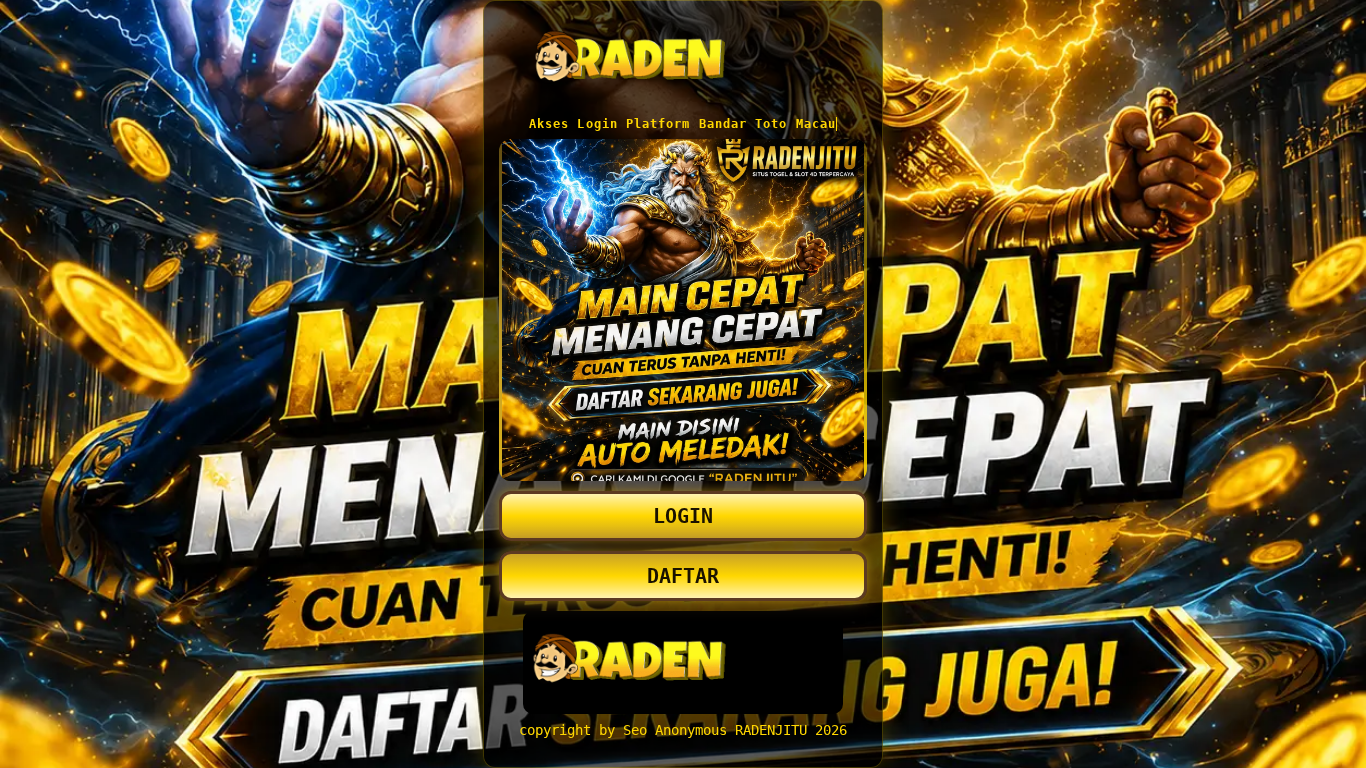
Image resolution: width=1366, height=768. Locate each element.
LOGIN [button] (683, 516)
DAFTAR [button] (683, 576)
